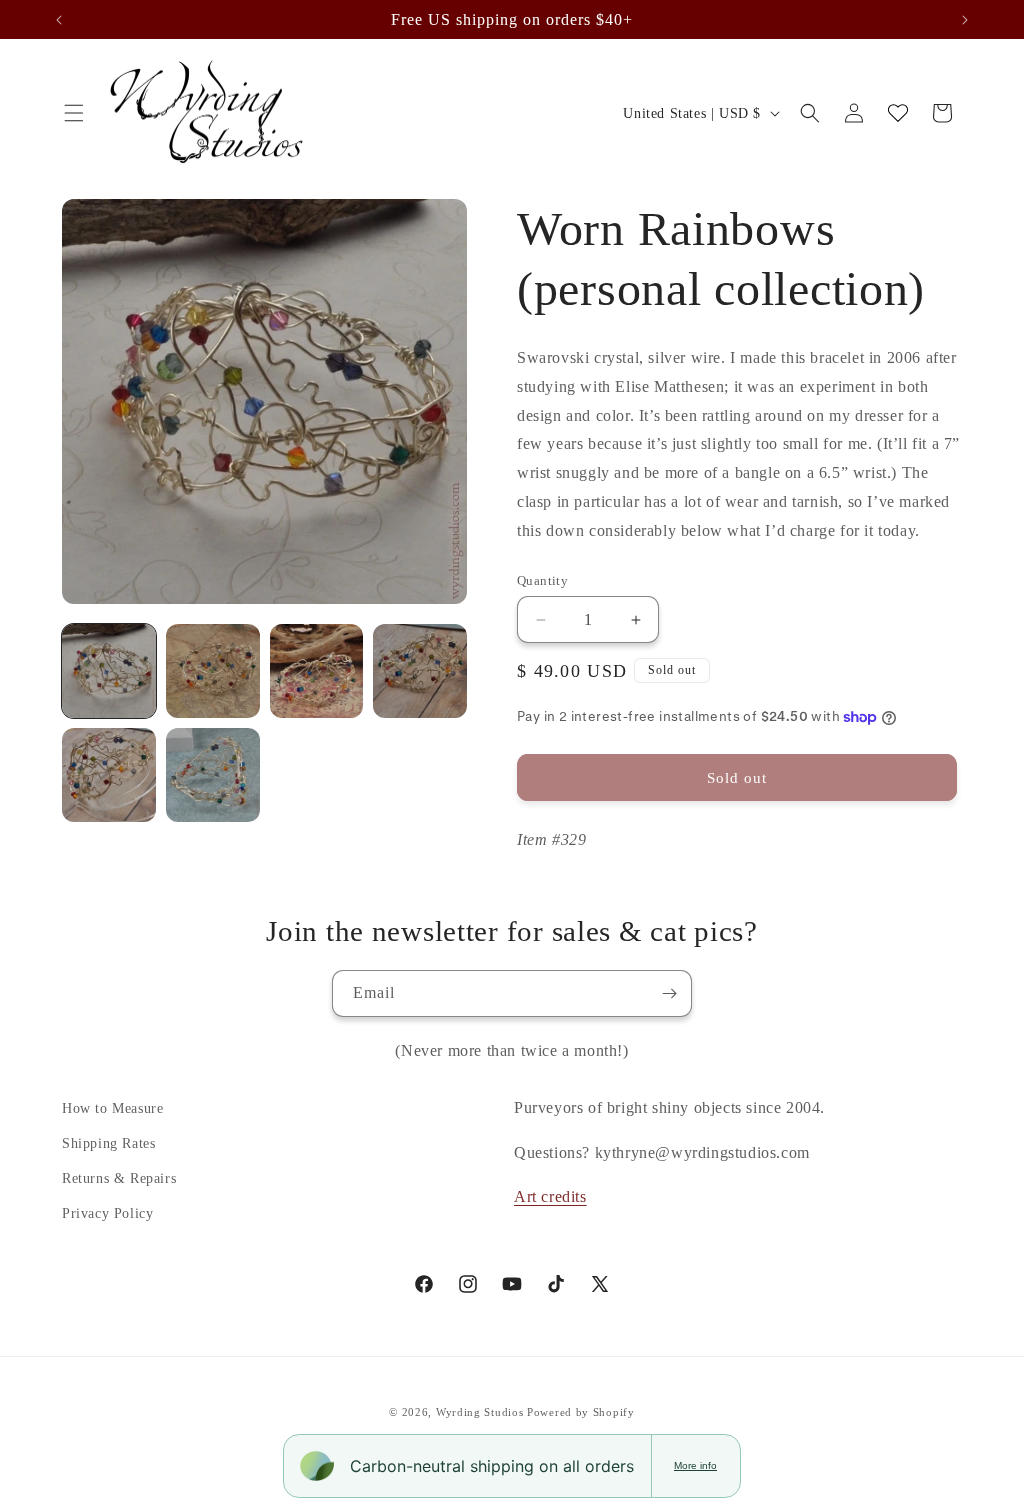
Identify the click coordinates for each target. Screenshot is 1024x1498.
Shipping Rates (108, 1143)
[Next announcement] (965, 20)
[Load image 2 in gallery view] (213, 671)
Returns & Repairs (119, 1178)
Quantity (542, 580)
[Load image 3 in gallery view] (317, 671)
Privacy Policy (107, 1213)
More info (695, 1465)
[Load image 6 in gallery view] (213, 775)
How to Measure (112, 1108)
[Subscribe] (669, 993)
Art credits (550, 1196)
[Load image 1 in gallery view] (109, 671)
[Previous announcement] (59, 20)
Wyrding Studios (480, 1412)
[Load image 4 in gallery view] (420, 671)
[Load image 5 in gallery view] (109, 775)
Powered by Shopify (581, 1412)
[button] (74, 113)
